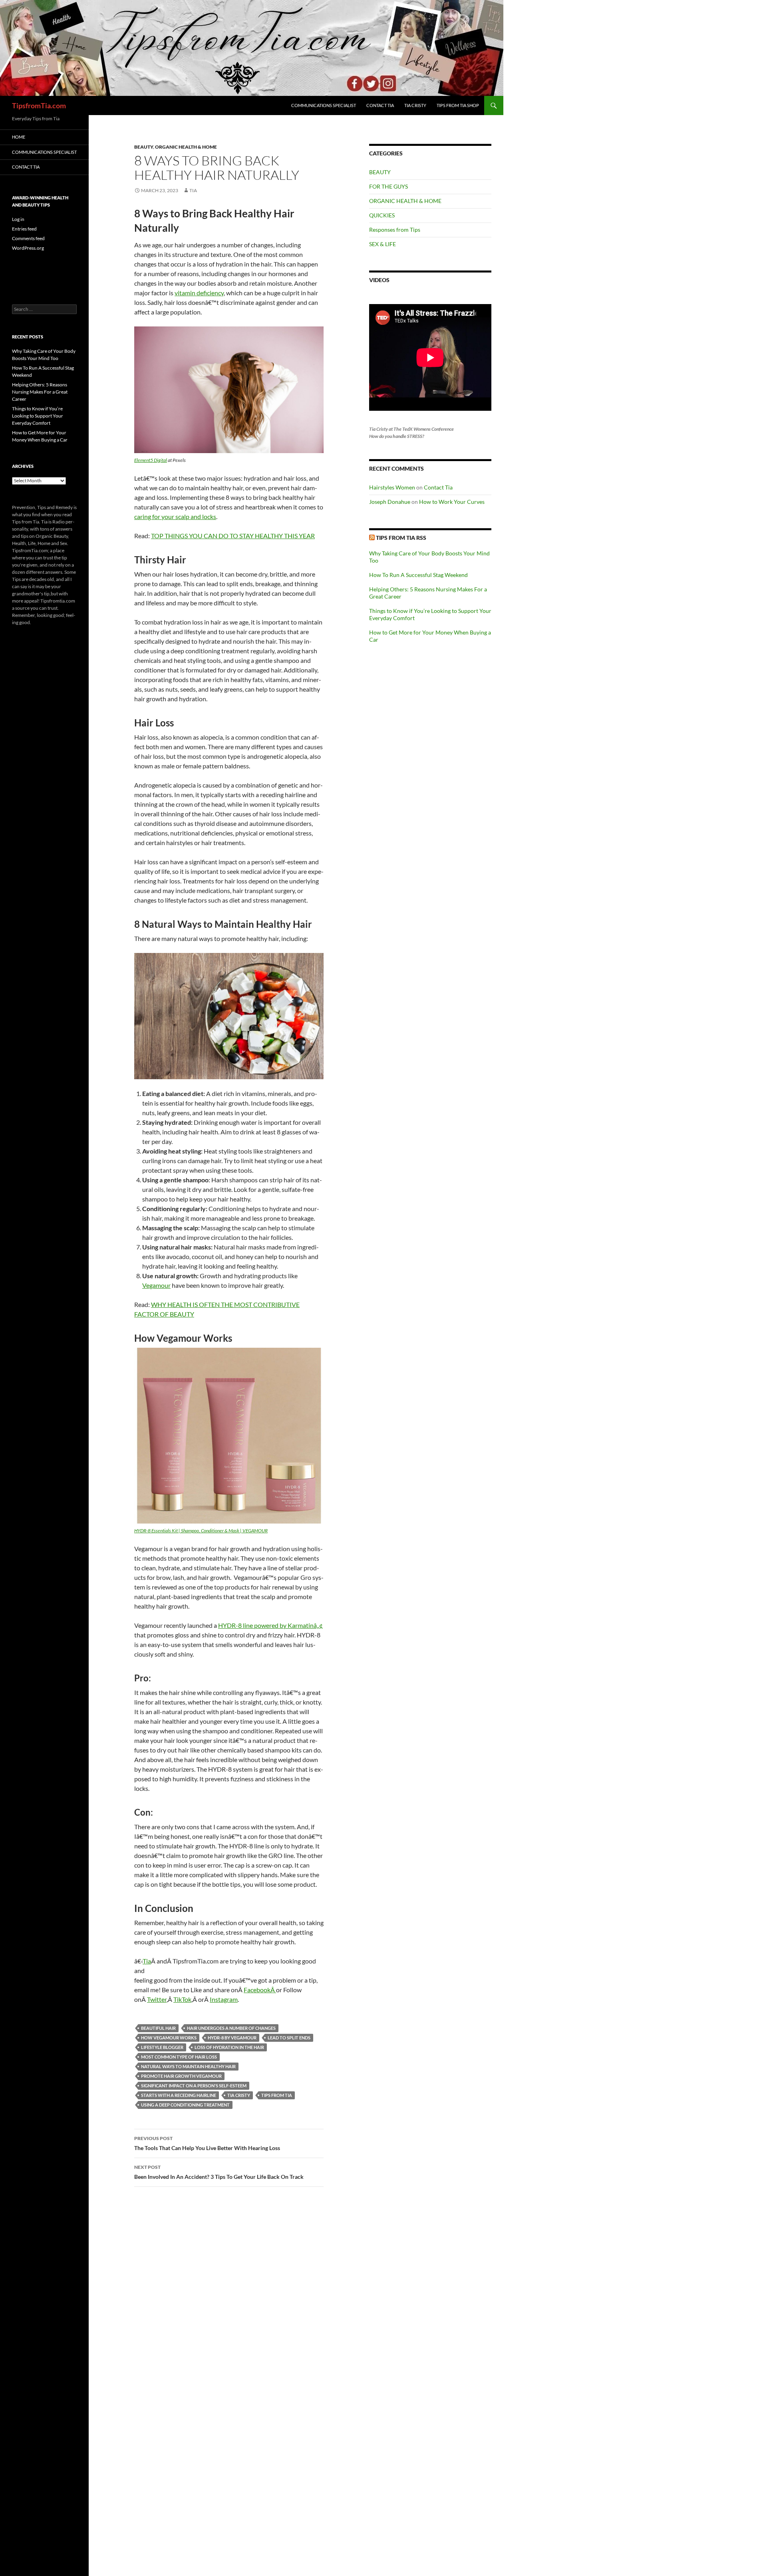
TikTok (182, 1999)
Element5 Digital (151, 460)
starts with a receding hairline (179, 2095)
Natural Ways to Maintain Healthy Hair (188, 2066)
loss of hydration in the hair (229, 2047)
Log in (18, 219)
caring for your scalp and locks (175, 516)
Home (19, 137)
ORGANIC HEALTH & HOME (186, 147)
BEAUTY (144, 147)
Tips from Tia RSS (401, 538)
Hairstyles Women (392, 487)
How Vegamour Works (169, 2038)
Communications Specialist (324, 105)
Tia (193, 190)
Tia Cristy (415, 105)
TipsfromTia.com (39, 105)
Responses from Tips (395, 230)
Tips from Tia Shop (458, 105)
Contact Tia (380, 105)
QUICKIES (382, 215)
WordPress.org (28, 248)
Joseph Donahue (390, 502)
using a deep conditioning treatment (185, 2105)
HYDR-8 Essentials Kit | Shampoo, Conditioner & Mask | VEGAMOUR (201, 1531)
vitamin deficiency (199, 293)
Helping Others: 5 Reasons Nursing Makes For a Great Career (40, 392)
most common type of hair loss (179, 2057)
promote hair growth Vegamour (181, 2076)
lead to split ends (289, 2038)
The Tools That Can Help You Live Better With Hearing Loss (207, 2143)
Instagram (224, 1999)
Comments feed (28, 238)
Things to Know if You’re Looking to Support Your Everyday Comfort (38, 416)
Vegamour (156, 1285)
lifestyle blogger (162, 2047)
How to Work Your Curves (452, 502)
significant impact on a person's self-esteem (194, 2086)
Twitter (157, 1999)
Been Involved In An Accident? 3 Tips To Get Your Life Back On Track (219, 2172)
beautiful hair (158, 2028)
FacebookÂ (260, 1990)
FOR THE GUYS (388, 186)
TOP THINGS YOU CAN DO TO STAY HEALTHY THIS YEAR (233, 536)
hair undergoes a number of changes (231, 2028)
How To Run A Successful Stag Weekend (418, 575)
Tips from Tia (277, 2095)
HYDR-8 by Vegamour (232, 2038)
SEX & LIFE (383, 244)
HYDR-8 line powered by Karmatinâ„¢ (270, 1625)
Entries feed (24, 229)
